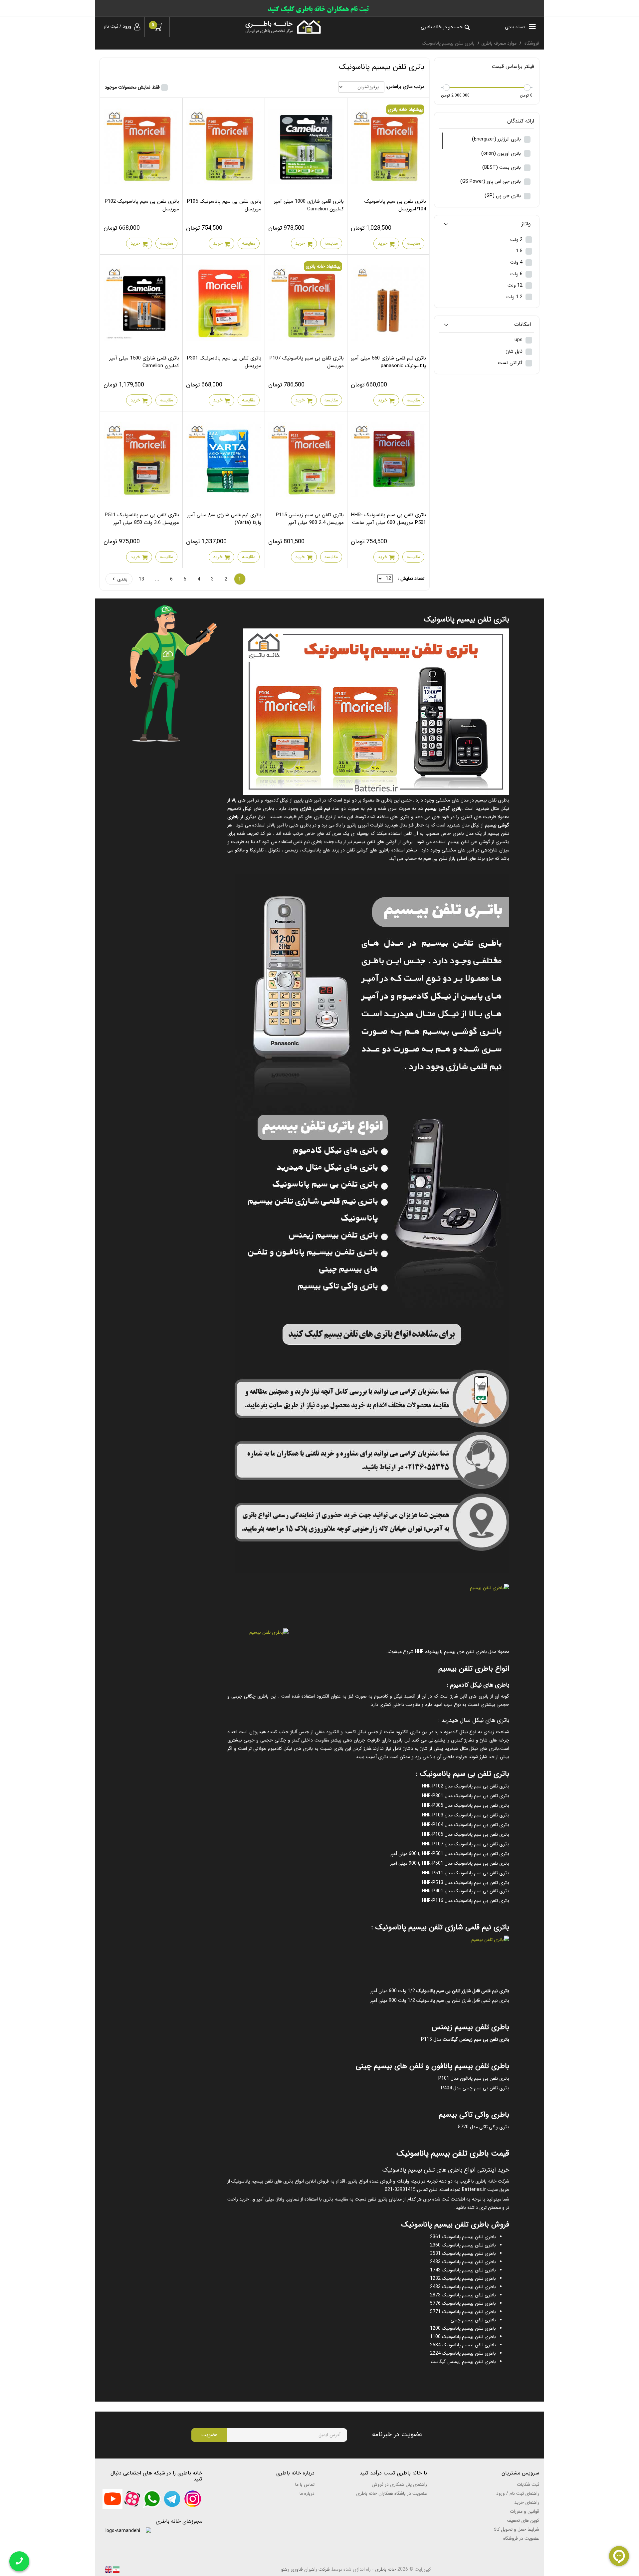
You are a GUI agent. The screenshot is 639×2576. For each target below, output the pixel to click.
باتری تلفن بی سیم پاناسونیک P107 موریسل (307, 362)
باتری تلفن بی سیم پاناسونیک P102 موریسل (142, 205)
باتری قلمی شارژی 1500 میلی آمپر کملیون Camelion (144, 362)
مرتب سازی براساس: (405, 87)
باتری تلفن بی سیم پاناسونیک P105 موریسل (224, 205)
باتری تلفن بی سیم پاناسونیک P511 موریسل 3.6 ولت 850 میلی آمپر (142, 519)
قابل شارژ (515, 351)
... (157, 579)
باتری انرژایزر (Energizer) (497, 139)
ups (519, 340)
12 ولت (516, 285)
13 (141, 579)
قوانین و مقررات (525, 2511)
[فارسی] (115, 2569)
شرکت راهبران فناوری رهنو (306, 2569)
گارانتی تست (511, 363)
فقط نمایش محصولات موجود (132, 87)
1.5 (520, 251)
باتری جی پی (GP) (503, 196)
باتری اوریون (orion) (502, 153)
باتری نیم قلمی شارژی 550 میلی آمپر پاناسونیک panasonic (388, 362)
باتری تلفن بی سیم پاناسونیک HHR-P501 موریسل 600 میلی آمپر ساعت (389, 519)
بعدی (122, 579)
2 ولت (517, 240)
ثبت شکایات (528, 2484)
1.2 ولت (515, 297)
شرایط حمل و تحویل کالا (517, 2529)
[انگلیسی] (108, 2569)
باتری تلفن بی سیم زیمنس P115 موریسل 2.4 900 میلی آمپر (310, 519)
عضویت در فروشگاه (521, 2538)
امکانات (523, 325)
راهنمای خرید (527, 2502)
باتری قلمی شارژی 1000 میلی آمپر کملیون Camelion (309, 205)
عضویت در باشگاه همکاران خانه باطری (392, 2493)
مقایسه (413, 243)
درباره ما (307, 2493)
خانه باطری (386, 2569)
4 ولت (517, 262)
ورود (127, 26)
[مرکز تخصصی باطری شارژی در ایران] (250, 27)
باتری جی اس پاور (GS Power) (491, 181)
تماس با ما (305, 2484)
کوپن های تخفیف (523, 2520)
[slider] (527, 88)
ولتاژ (526, 224)
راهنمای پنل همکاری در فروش (399, 2484)
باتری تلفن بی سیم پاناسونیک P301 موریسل (224, 362)
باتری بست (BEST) (502, 167)
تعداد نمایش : (411, 579)
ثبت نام (111, 26)
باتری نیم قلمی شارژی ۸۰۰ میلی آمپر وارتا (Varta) (224, 519)
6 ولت (517, 274)
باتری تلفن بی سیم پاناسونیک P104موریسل (395, 205)
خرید (383, 243)
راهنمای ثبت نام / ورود (518, 2493)
